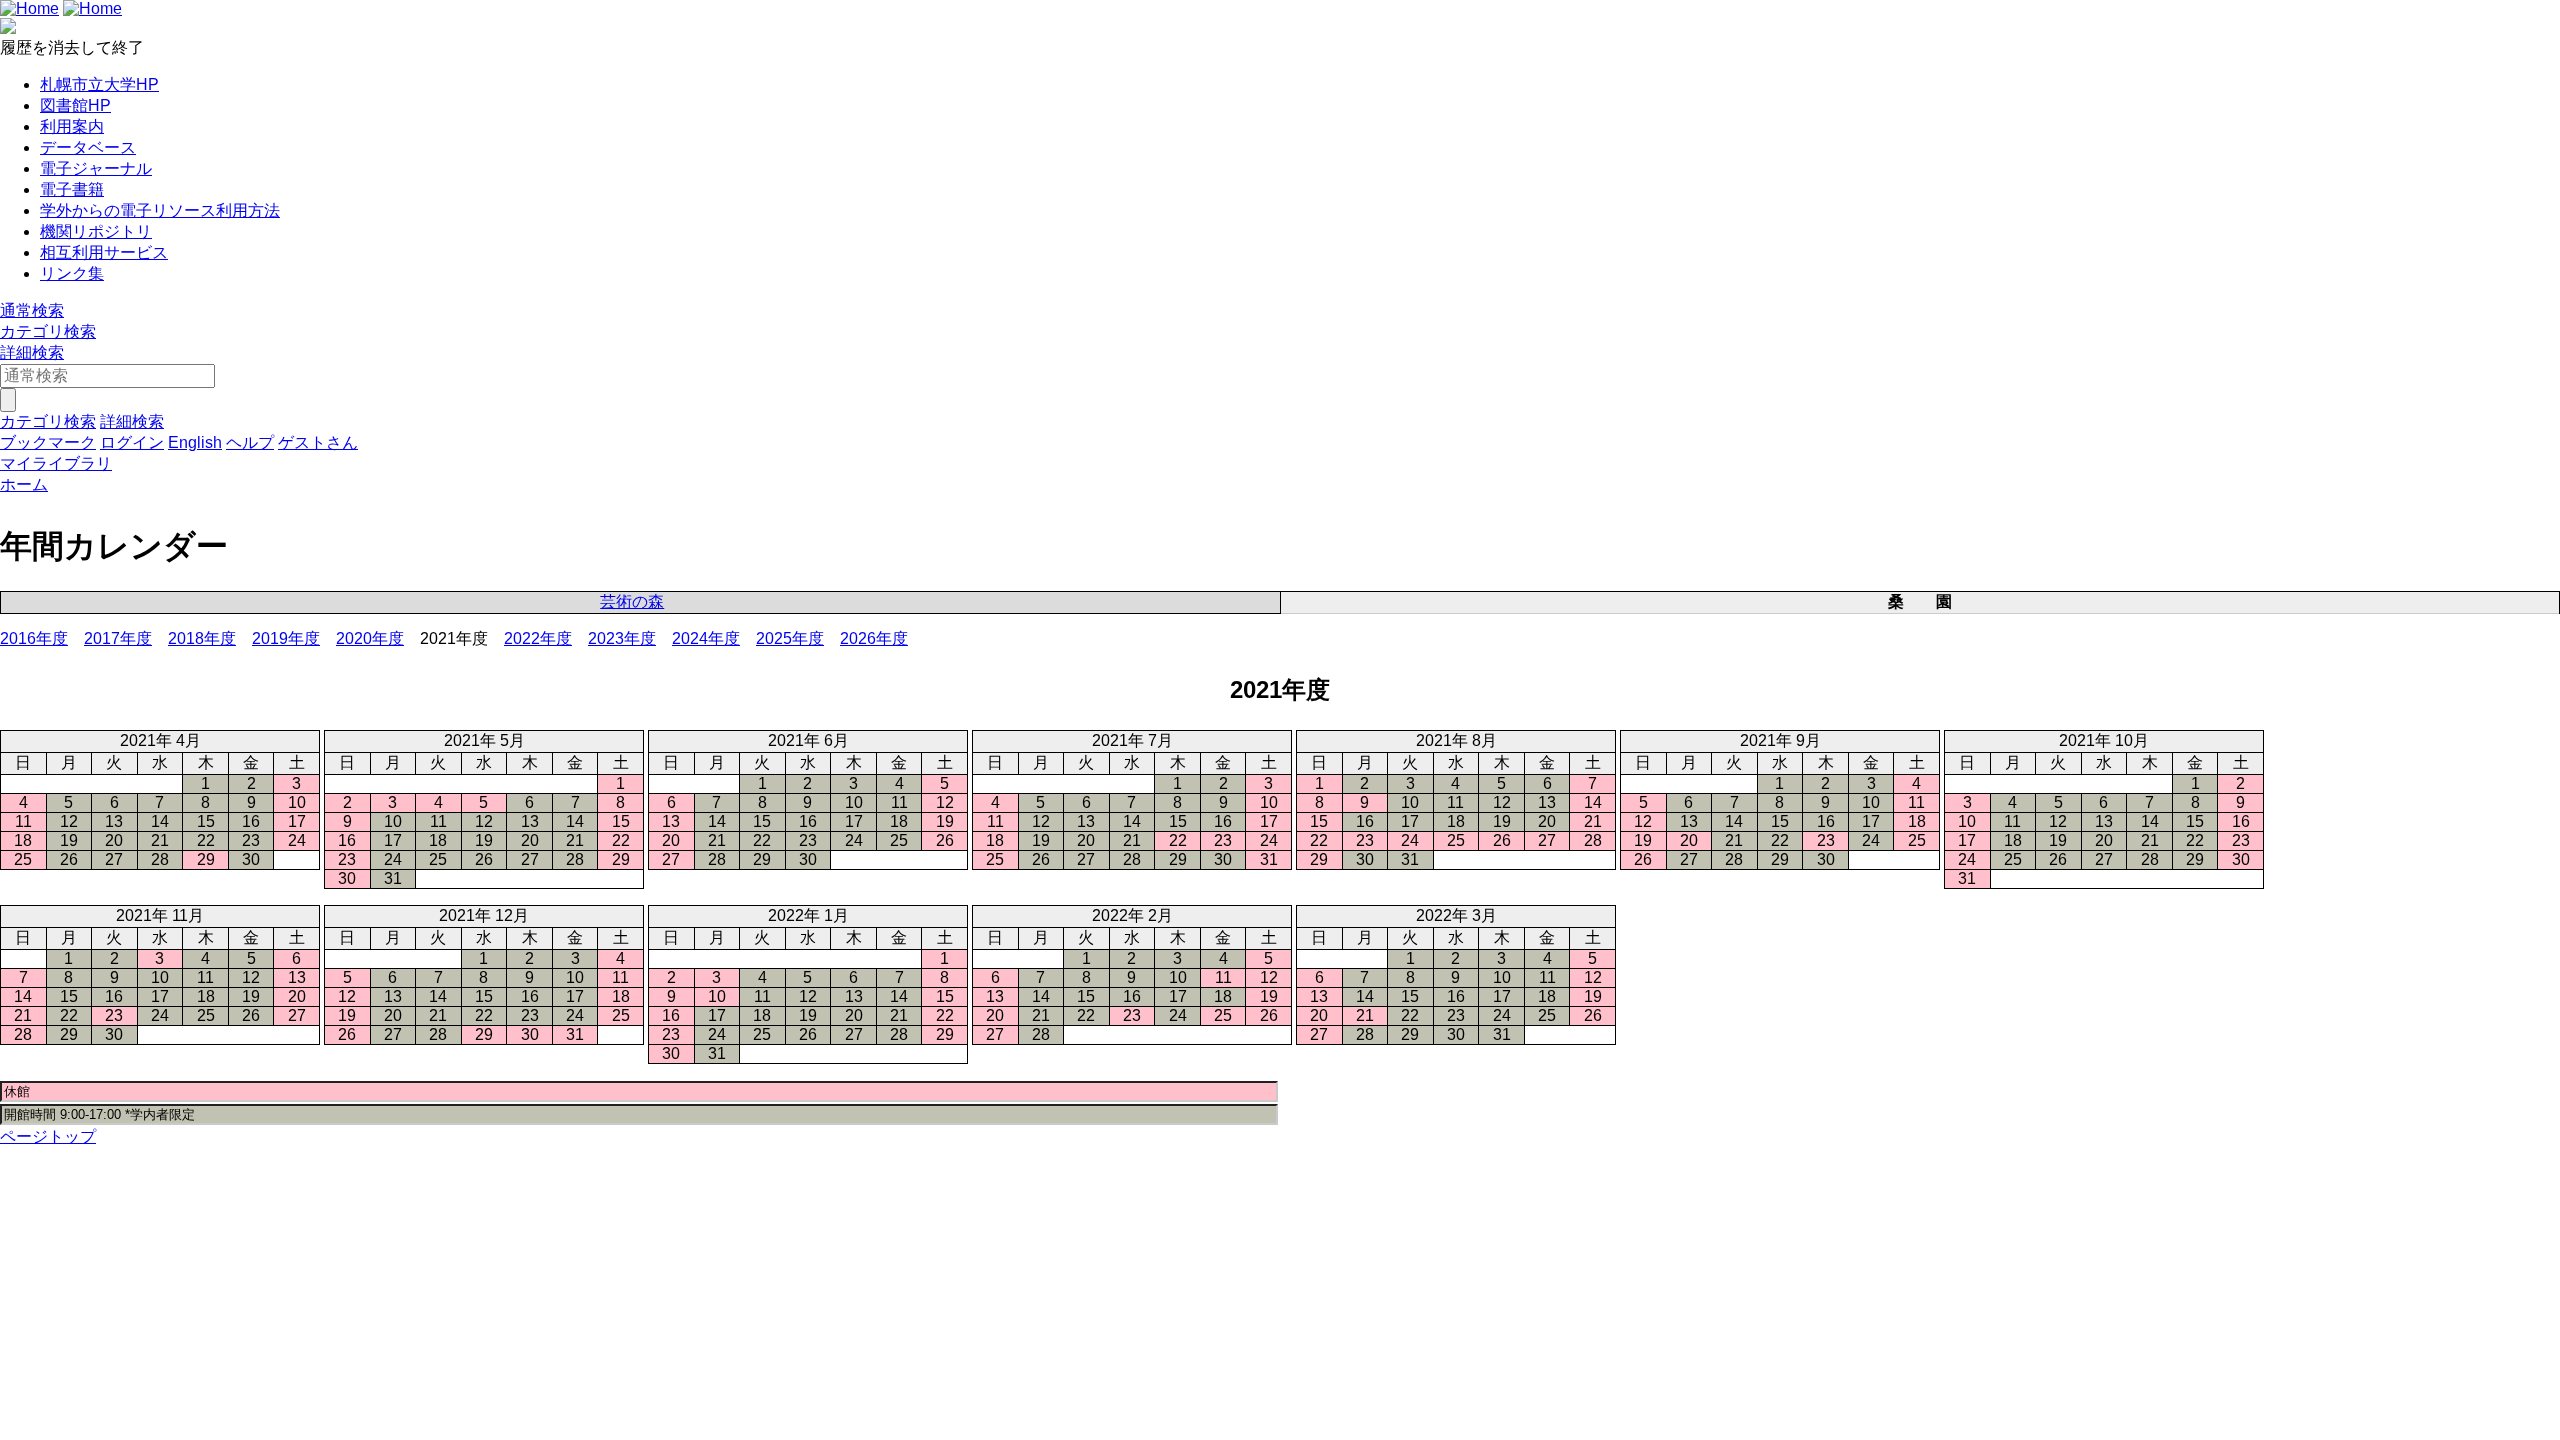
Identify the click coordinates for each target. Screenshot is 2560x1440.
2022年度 (538, 638)
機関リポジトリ (96, 231)
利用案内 (72, 126)
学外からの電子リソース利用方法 (160, 210)
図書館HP (75, 105)
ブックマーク (48, 442)
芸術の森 (632, 601)
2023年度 (622, 638)
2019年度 (286, 638)
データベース (88, 147)
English (195, 442)
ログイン (132, 442)
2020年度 (370, 638)
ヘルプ (250, 442)
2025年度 (790, 638)
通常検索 (32, 310)
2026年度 (874, 638)
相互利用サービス (104, 252)
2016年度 (34, 638)
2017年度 (118, 638)
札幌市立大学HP (99, 84)
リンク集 (72, 273)
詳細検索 (32, 352)
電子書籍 (72, 189)
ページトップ (48, 1136)
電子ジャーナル (96, 168)
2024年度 (706, 638)
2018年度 (202, 638)
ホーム (24, 484)
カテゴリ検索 (48, 331)
